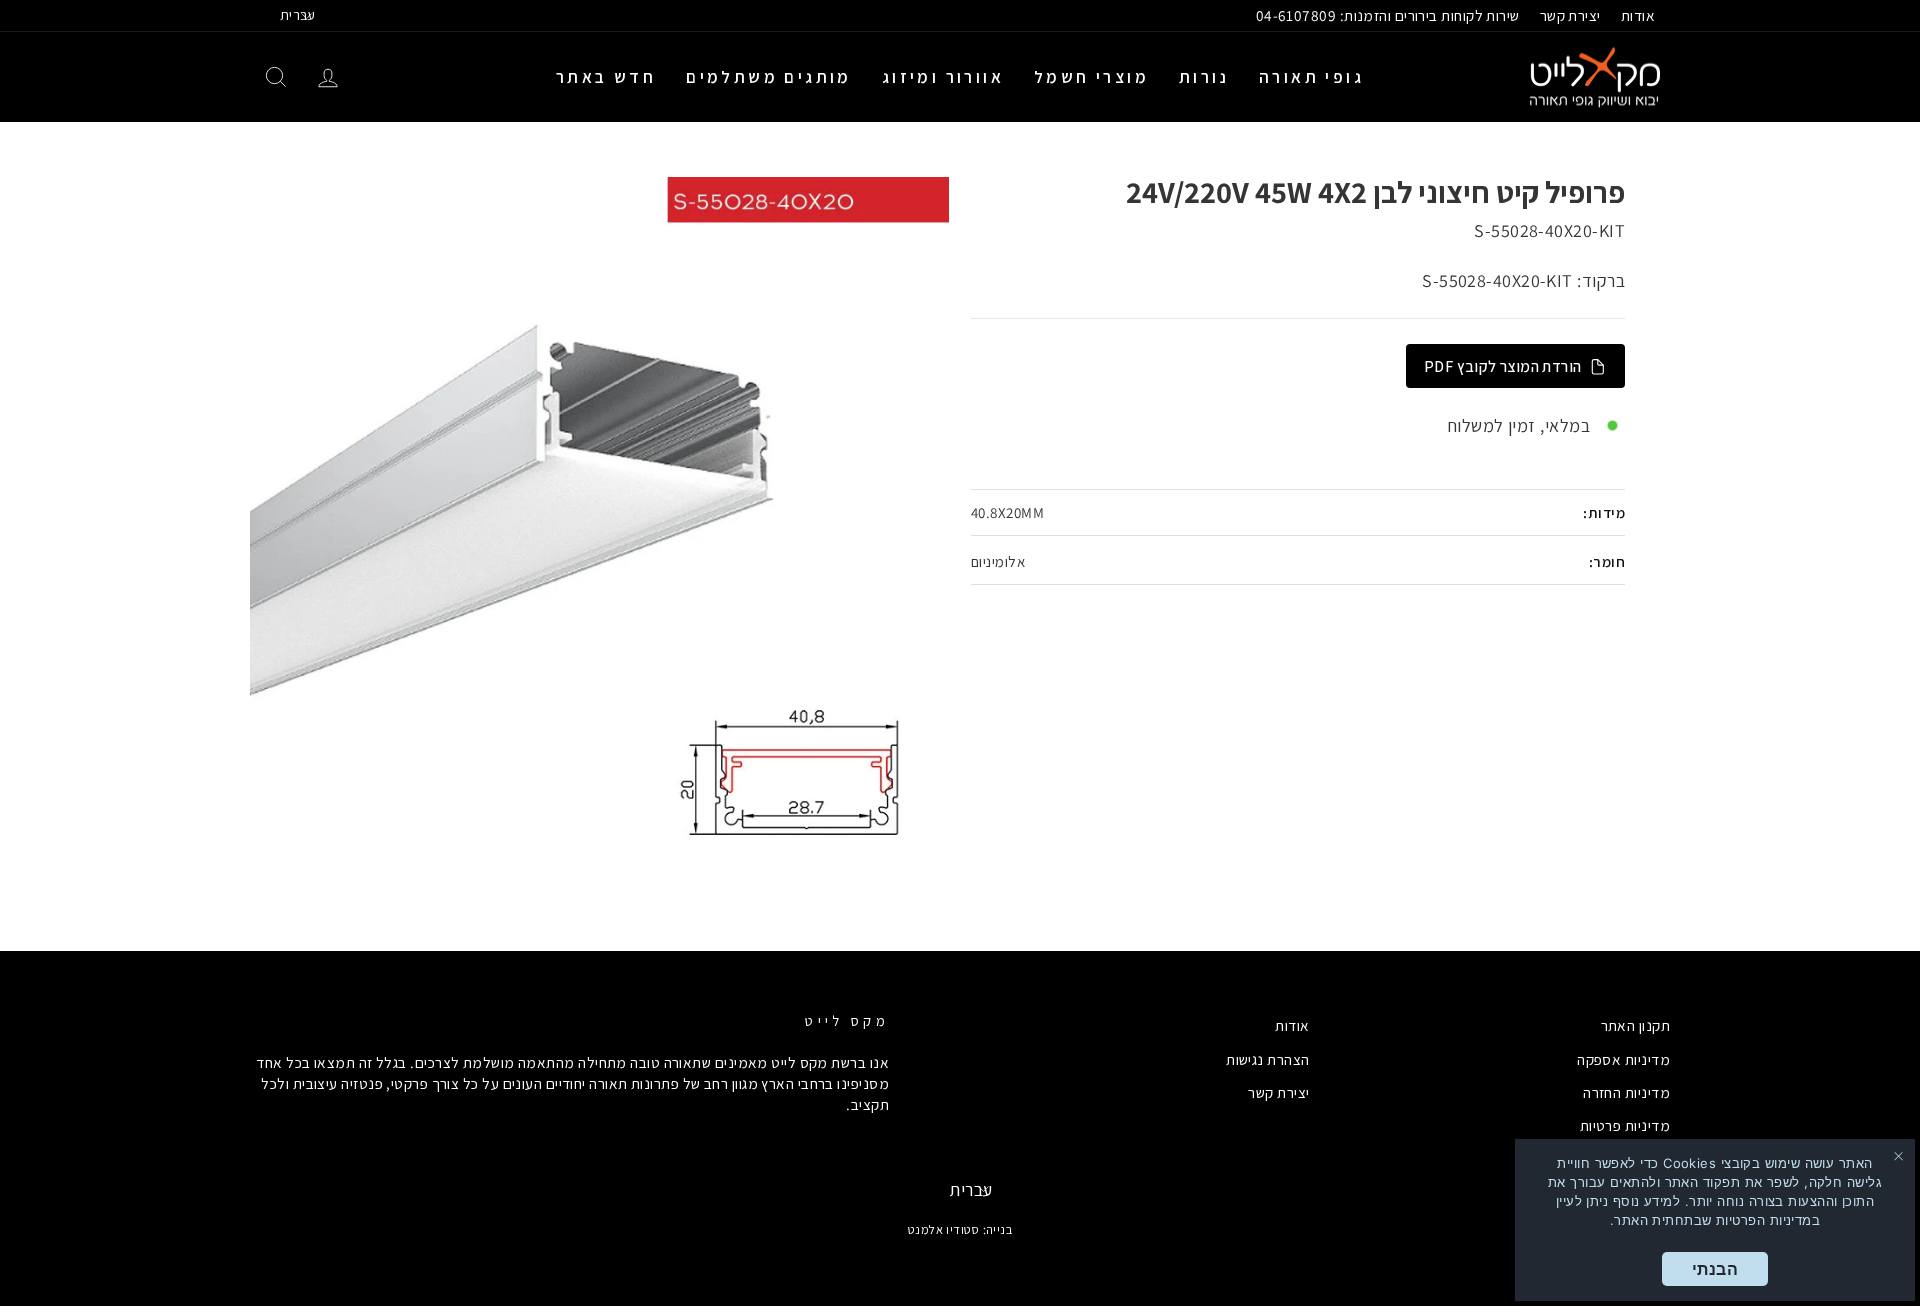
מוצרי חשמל (1091, 77)
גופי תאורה (1311, 77)
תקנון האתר (1636, 1025)
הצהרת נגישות (1267, 1059)
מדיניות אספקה (1623, 1059)
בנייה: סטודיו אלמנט (960, 1229)
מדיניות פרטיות (1625, 1125)
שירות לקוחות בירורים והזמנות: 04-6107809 (1388, 15)
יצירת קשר (1570, 15)
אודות (1638, 15)
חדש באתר (606, 77)
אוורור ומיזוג (943, 77)
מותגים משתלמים (769, 77)
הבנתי (1715, 1269)
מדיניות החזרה (1626, 1092)
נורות (1204, 77)
